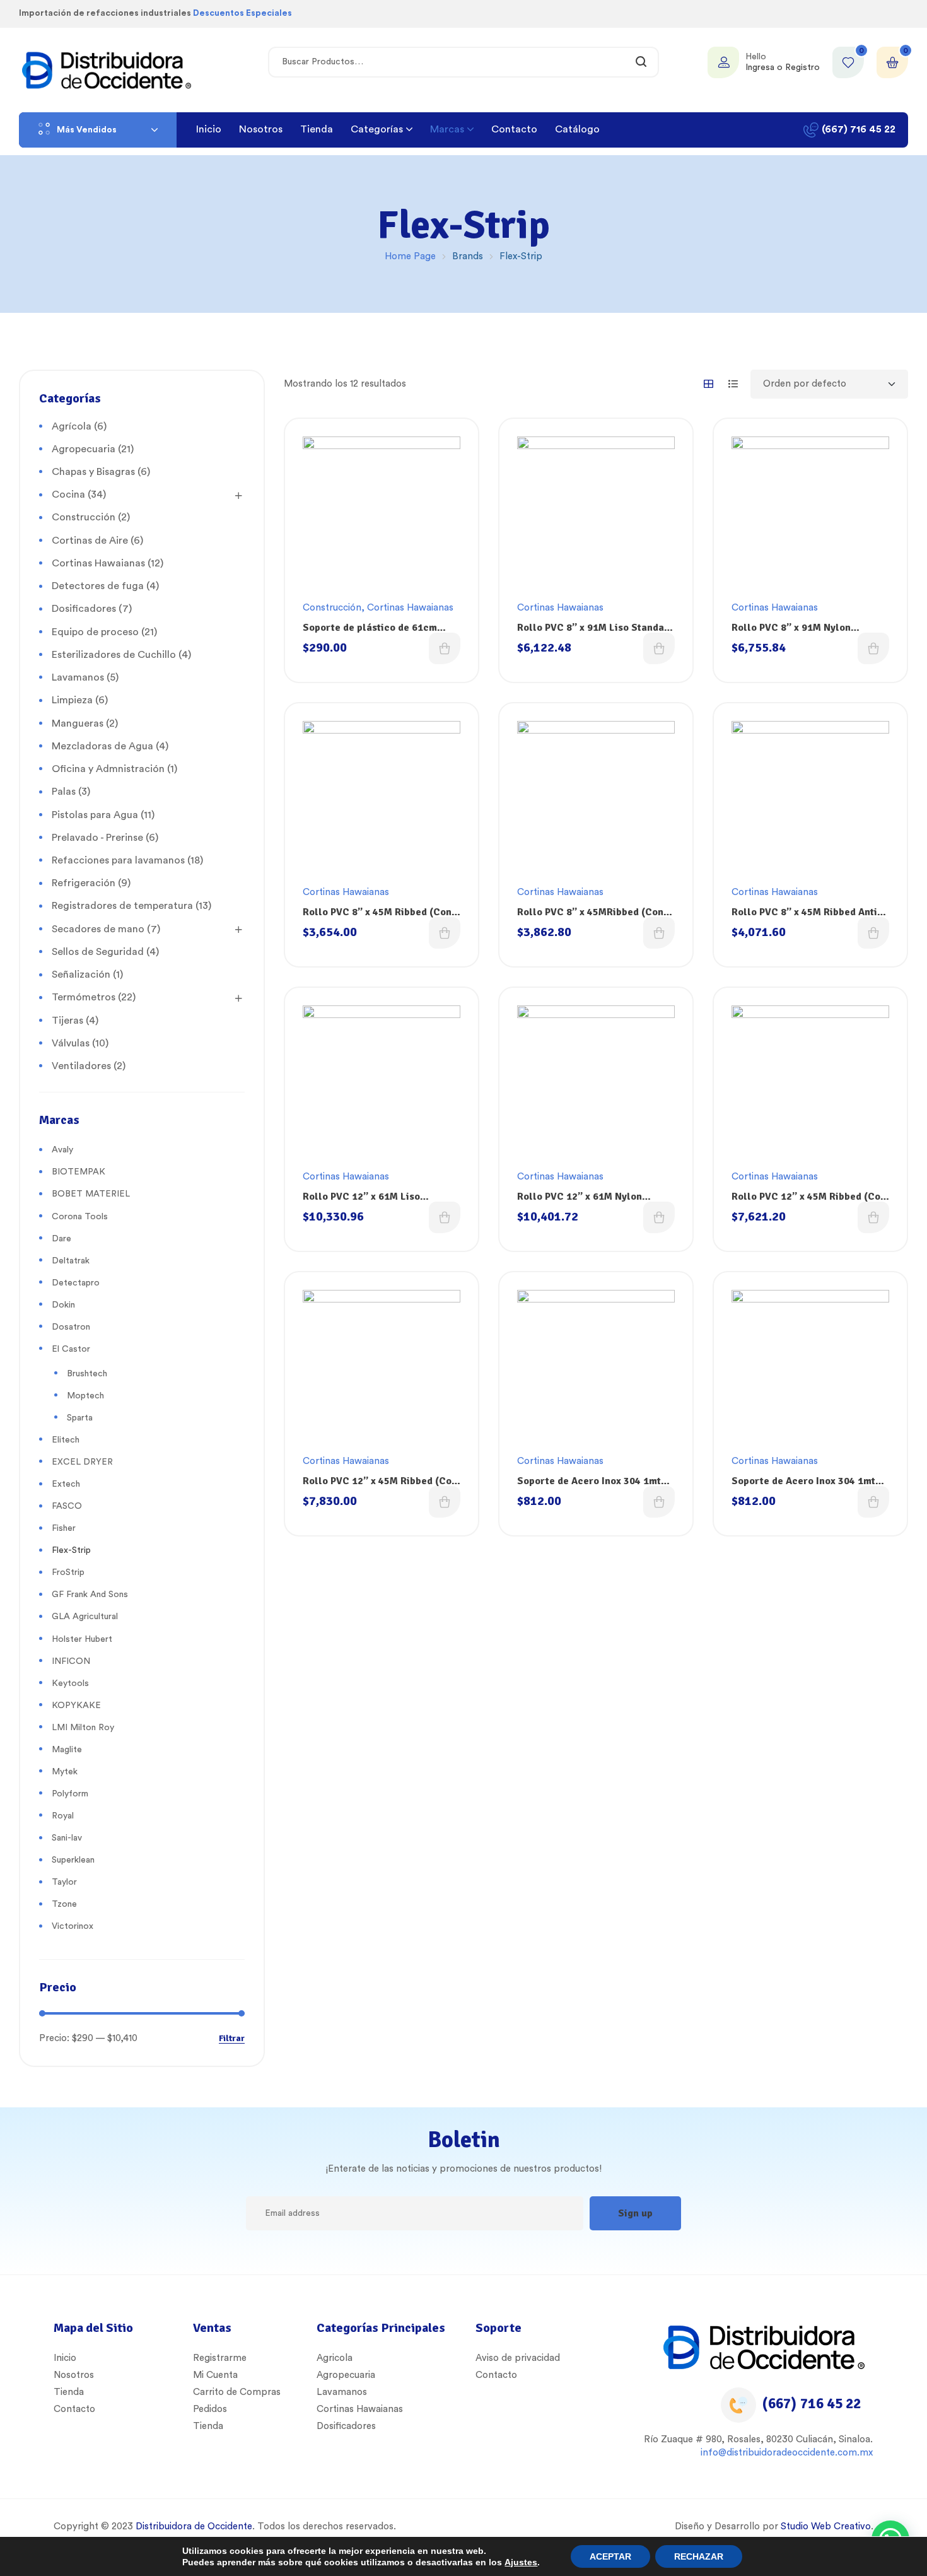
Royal (63, 1816)
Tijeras (67, 1021)
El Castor (71, 1349)
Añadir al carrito (445, 648)
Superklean (73, 1860)
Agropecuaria (84, 449)
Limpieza (72, 700)
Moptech (85, 1396)
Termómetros (84, 997)
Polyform (70, 1794)
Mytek (65, 1772)
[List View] (733, 384)
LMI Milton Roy (83, 1728)
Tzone (64, 1904)
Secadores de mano (98, 929)
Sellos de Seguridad (98, 952)
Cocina (68, 495)
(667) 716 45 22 (812, 2403)
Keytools (70, 1683)
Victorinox (73, 1926)
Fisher (64, 1528)
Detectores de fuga (98, 586)
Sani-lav (67, 1838)
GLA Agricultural (85, 1617)
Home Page (410, 256)
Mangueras (78, 723)
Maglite (67, 1750)
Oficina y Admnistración (108, 769)
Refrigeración (84, 883)
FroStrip (68, 1572)
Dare (61, 1239)
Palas (64, 792)
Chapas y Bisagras (93, 472)
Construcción (332, 608)
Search (642, 62)
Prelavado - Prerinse (97, 838)
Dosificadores (84, 609)
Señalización (81, 975)
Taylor (64, 1882)
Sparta (80, 1418)
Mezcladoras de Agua (102, 746)
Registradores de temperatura (122, 906)
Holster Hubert (82, 1639)
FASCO (67, 1506)
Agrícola (72, 426)
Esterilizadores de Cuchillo (114, 655)
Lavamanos (78, 677)
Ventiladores (81, 1066)
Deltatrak (71, 1261)
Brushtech (87, 1374)
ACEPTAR (610, 2556)
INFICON (71, 1661)
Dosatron (71, 1327)
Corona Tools (80, 1217)
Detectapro (76, 1283)
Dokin (63, 1305)
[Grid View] (708, 384)
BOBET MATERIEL (91, 1194)
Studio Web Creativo (826, 2526)
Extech (66, 1484)
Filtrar (232, 2039)
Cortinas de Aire (90, 541)
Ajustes (521, 2562)
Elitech (66, 1440)
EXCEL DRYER (82, 1462)
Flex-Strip (71, 1550)
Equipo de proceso (95, 632)
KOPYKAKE (76, 1706)
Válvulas (71, 1043)
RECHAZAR (699, 2556)
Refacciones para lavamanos (118, 860)
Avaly (62, 1150)
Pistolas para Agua (95, 815)
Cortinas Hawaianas (410, 608)
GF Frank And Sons (90, 1595)
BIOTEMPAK (79, 1172)
